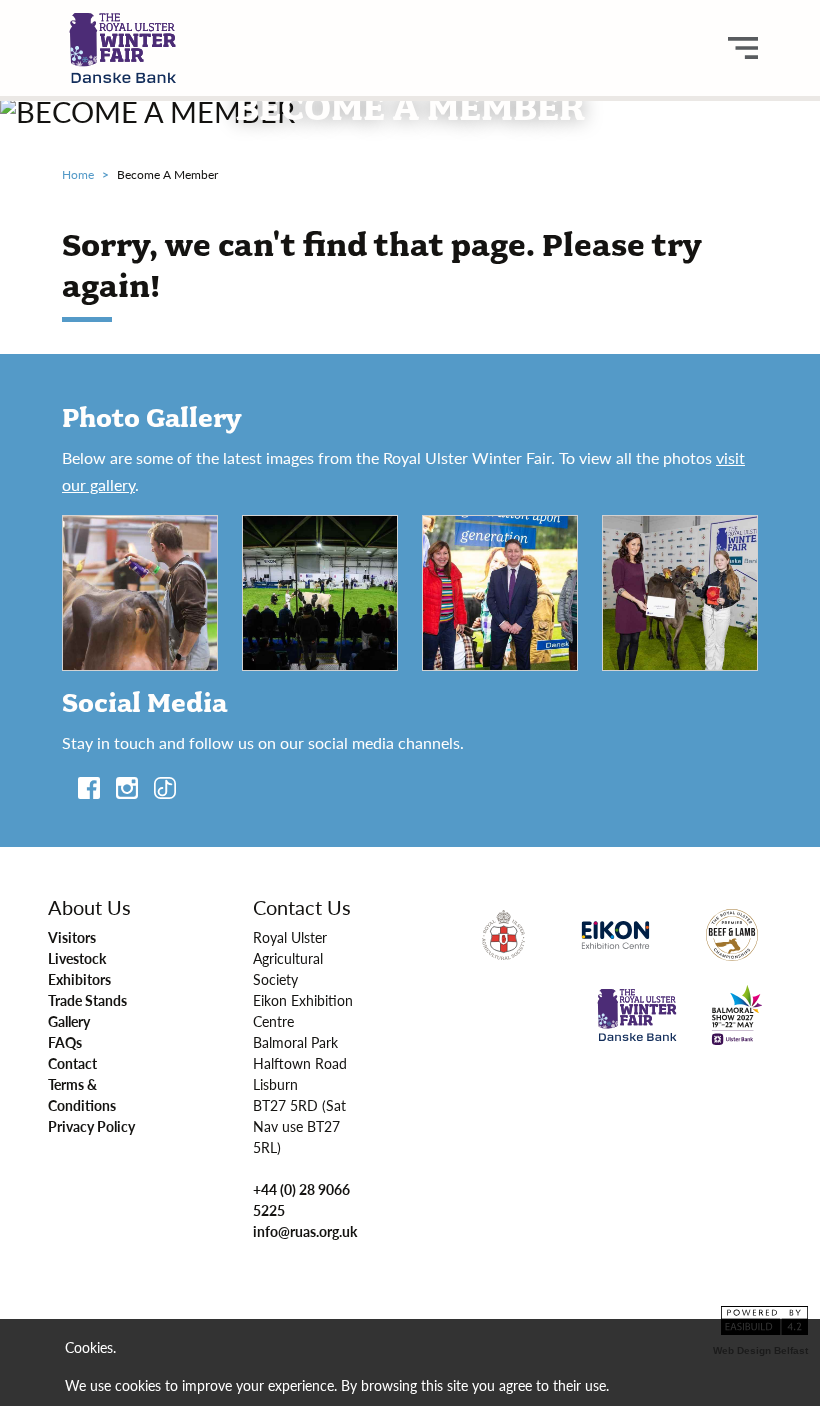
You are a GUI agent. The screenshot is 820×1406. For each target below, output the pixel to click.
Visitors (72, 937)
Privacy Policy (91, 1126)
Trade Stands (87, 1000)
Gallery (69, 1021)
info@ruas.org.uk (305, 1231)
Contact (72, 1063)
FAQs (65, 1042)
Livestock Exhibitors (79, 968)
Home (78, 174)
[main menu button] (743, 48)
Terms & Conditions (82, 1094)
